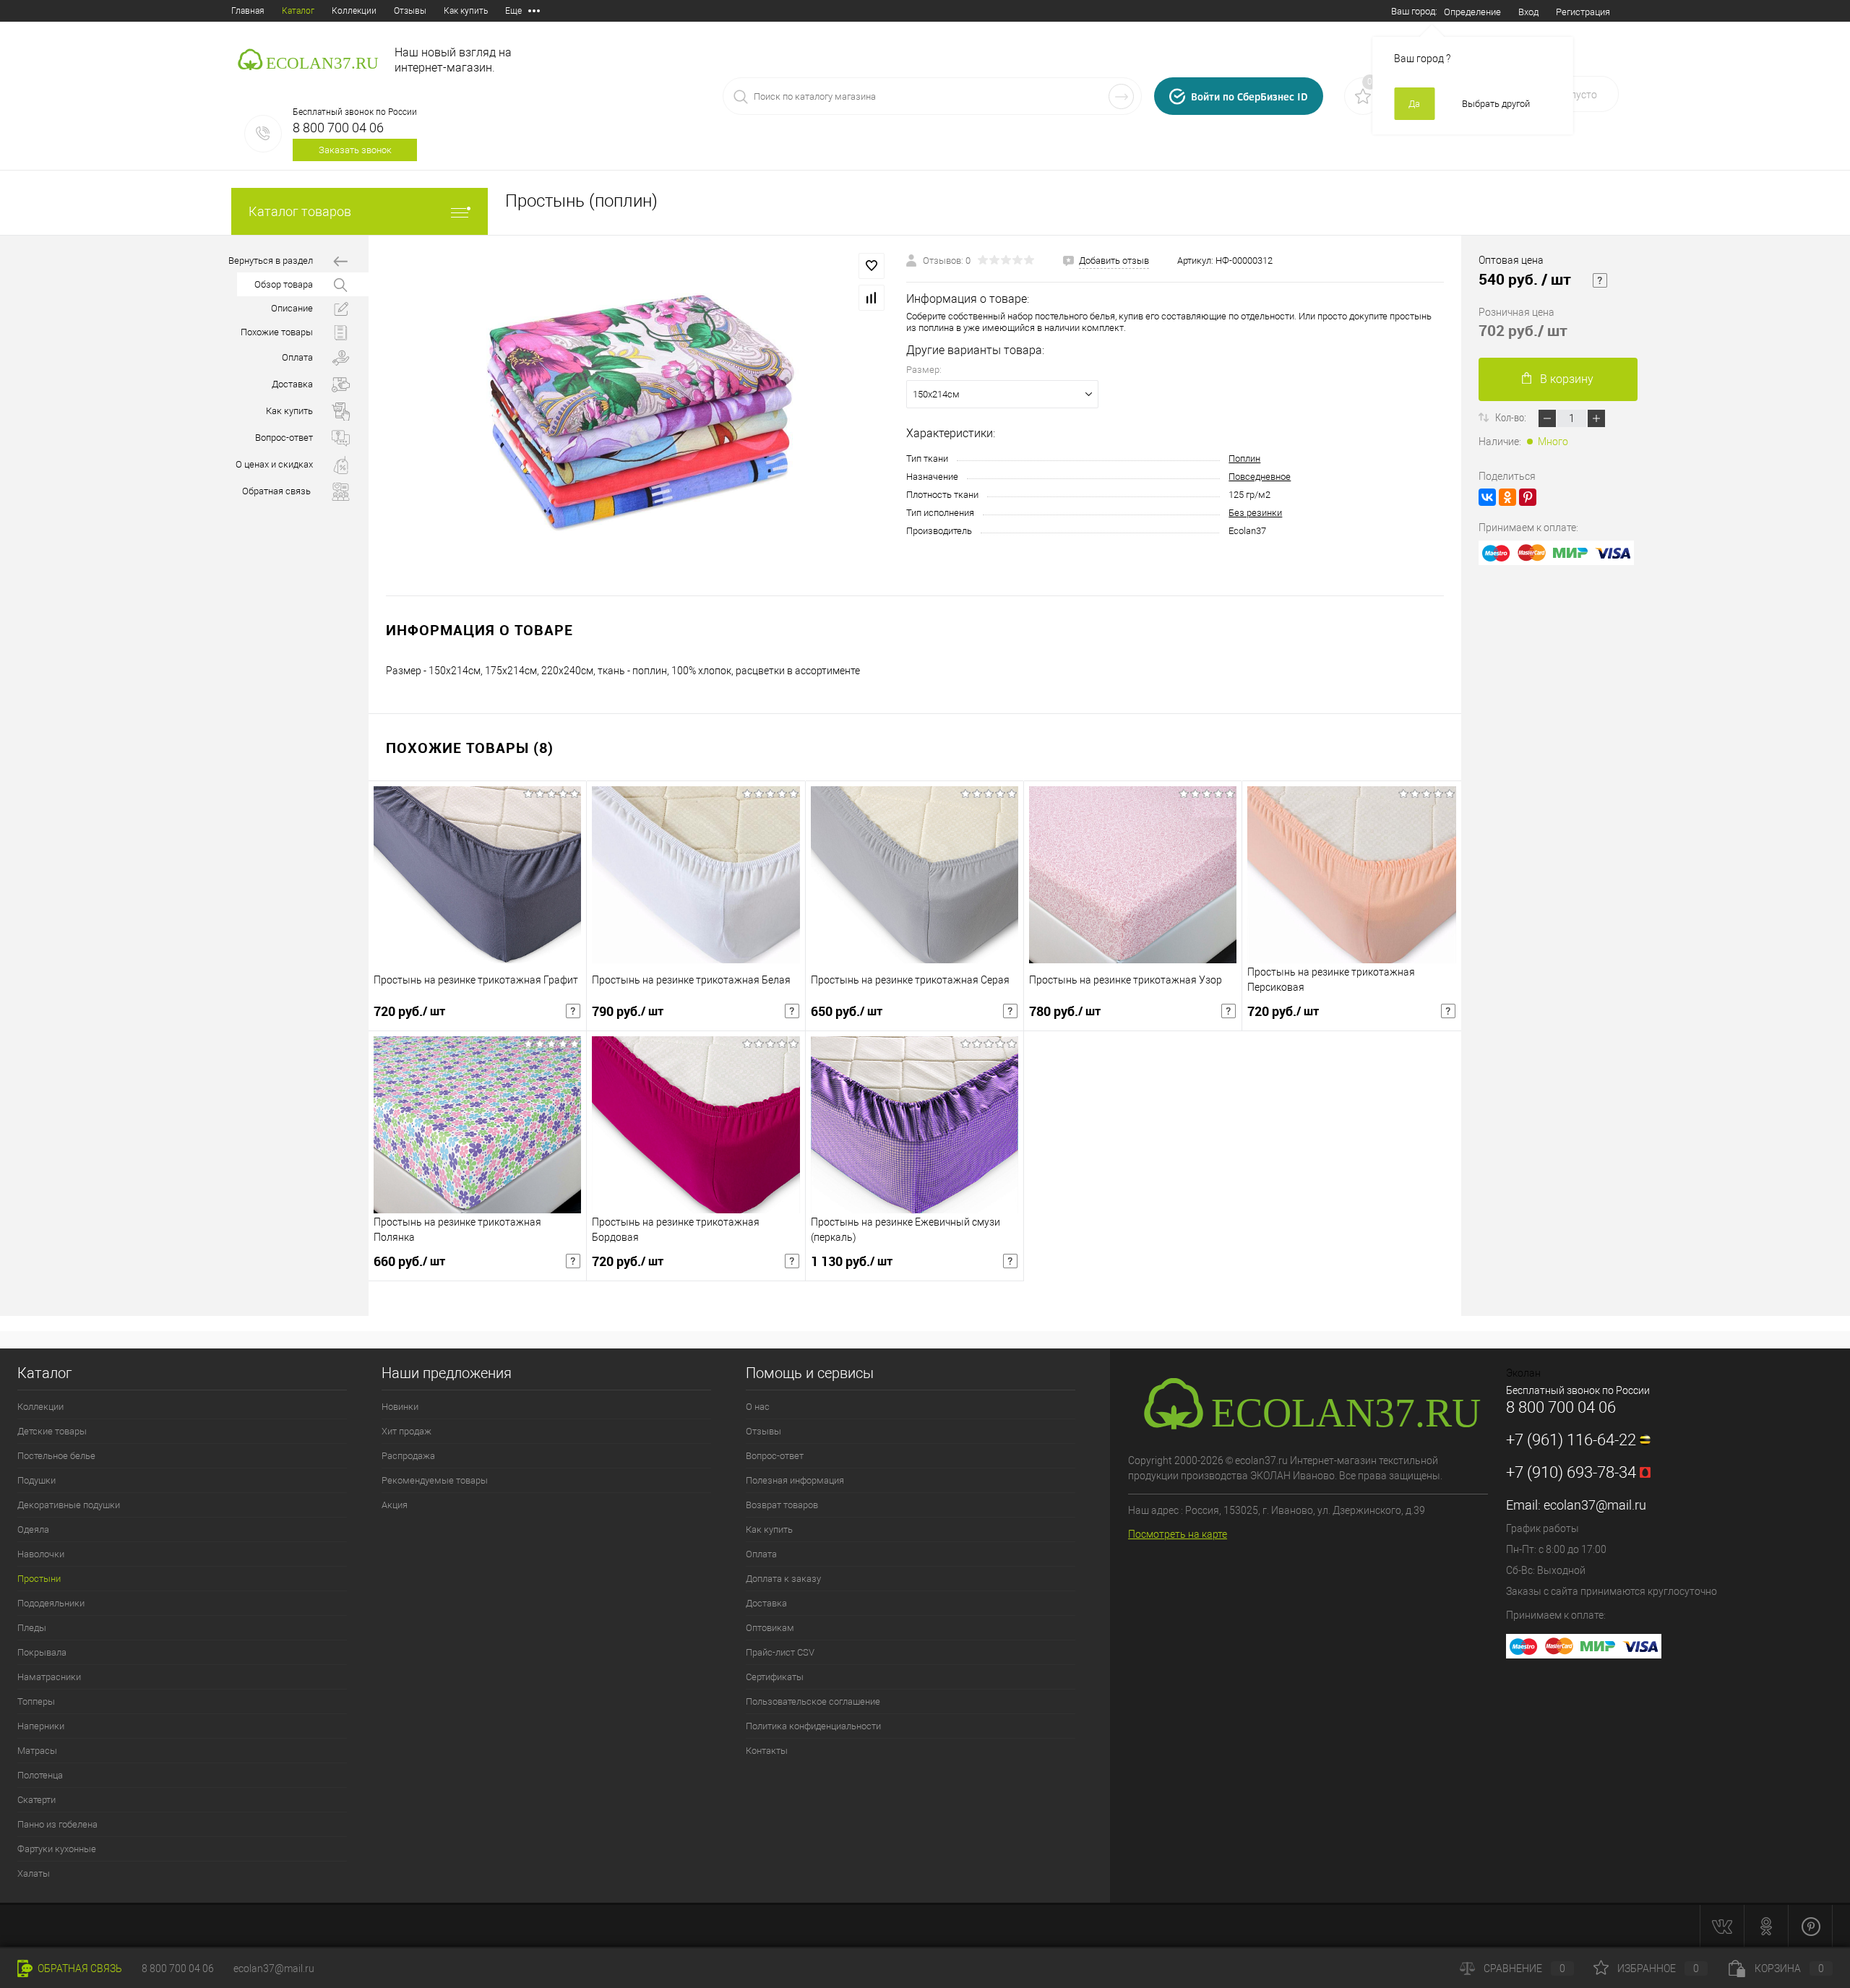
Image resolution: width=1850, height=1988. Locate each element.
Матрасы (37, 1751)
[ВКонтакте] (1487, 497)
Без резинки (1255, 513)
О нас (758, 1407)
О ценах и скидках (274, 464)
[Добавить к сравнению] (872, 298)
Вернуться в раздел (271, 261)
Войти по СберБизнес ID (1249, 96)
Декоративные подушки (69, 1505)
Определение (1472, 12)
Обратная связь (79, 1968)
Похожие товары (277, 332)
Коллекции (354, 11)
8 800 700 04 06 (338, 128)
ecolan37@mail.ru (1595, 1505)
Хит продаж (406, 1431)
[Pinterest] (1528, 497)
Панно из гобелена (57, 1824)
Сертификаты (775, 1677)
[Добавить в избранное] (872, 266)
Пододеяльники (51, 1603)
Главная (248, 11)
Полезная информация (795, 1480)
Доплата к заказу (783, 1579)
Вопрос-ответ (284, 438)
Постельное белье (56, 1456)
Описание (292, 308)
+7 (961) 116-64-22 (1571, 1440)
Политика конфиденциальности (813, 1726)
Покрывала (42, 1652)
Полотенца (40, 1775)
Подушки (36, 1480)
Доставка (292, 384)
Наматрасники (49, 1677)
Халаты (34, 1873)
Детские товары (52, 1431)
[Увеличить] (637, 416)
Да (1414, 104)
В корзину (1567, 379)
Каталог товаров (300, 211)
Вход (1528, 12)
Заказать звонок (355, 150)
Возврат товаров (782, 1505)
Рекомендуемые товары (435, 1480)
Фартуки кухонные (57, 1849)
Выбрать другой (1496, 104)
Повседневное (1260, 477)
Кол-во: (1512, 417)
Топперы (36, 1701)
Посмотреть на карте (1178, 1534)
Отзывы (410, 11)
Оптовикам (770, 1628)
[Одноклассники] (1507, 497)
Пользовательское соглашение (813, 1701)
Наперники (41, 1726)
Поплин (1244, 459)
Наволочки (41, 1554)
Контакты (767, 1751)
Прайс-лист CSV (780, 1652)
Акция (395, 1505)
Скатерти (36, 1800)
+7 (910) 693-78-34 (1571, 1472)
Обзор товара (284, 284)
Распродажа (408, 1456)
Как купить (466, 11)
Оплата (297, 357)
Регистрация (1583, 12)
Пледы (32, 1628)
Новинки (400, 1407)
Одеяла (33, 1529)
